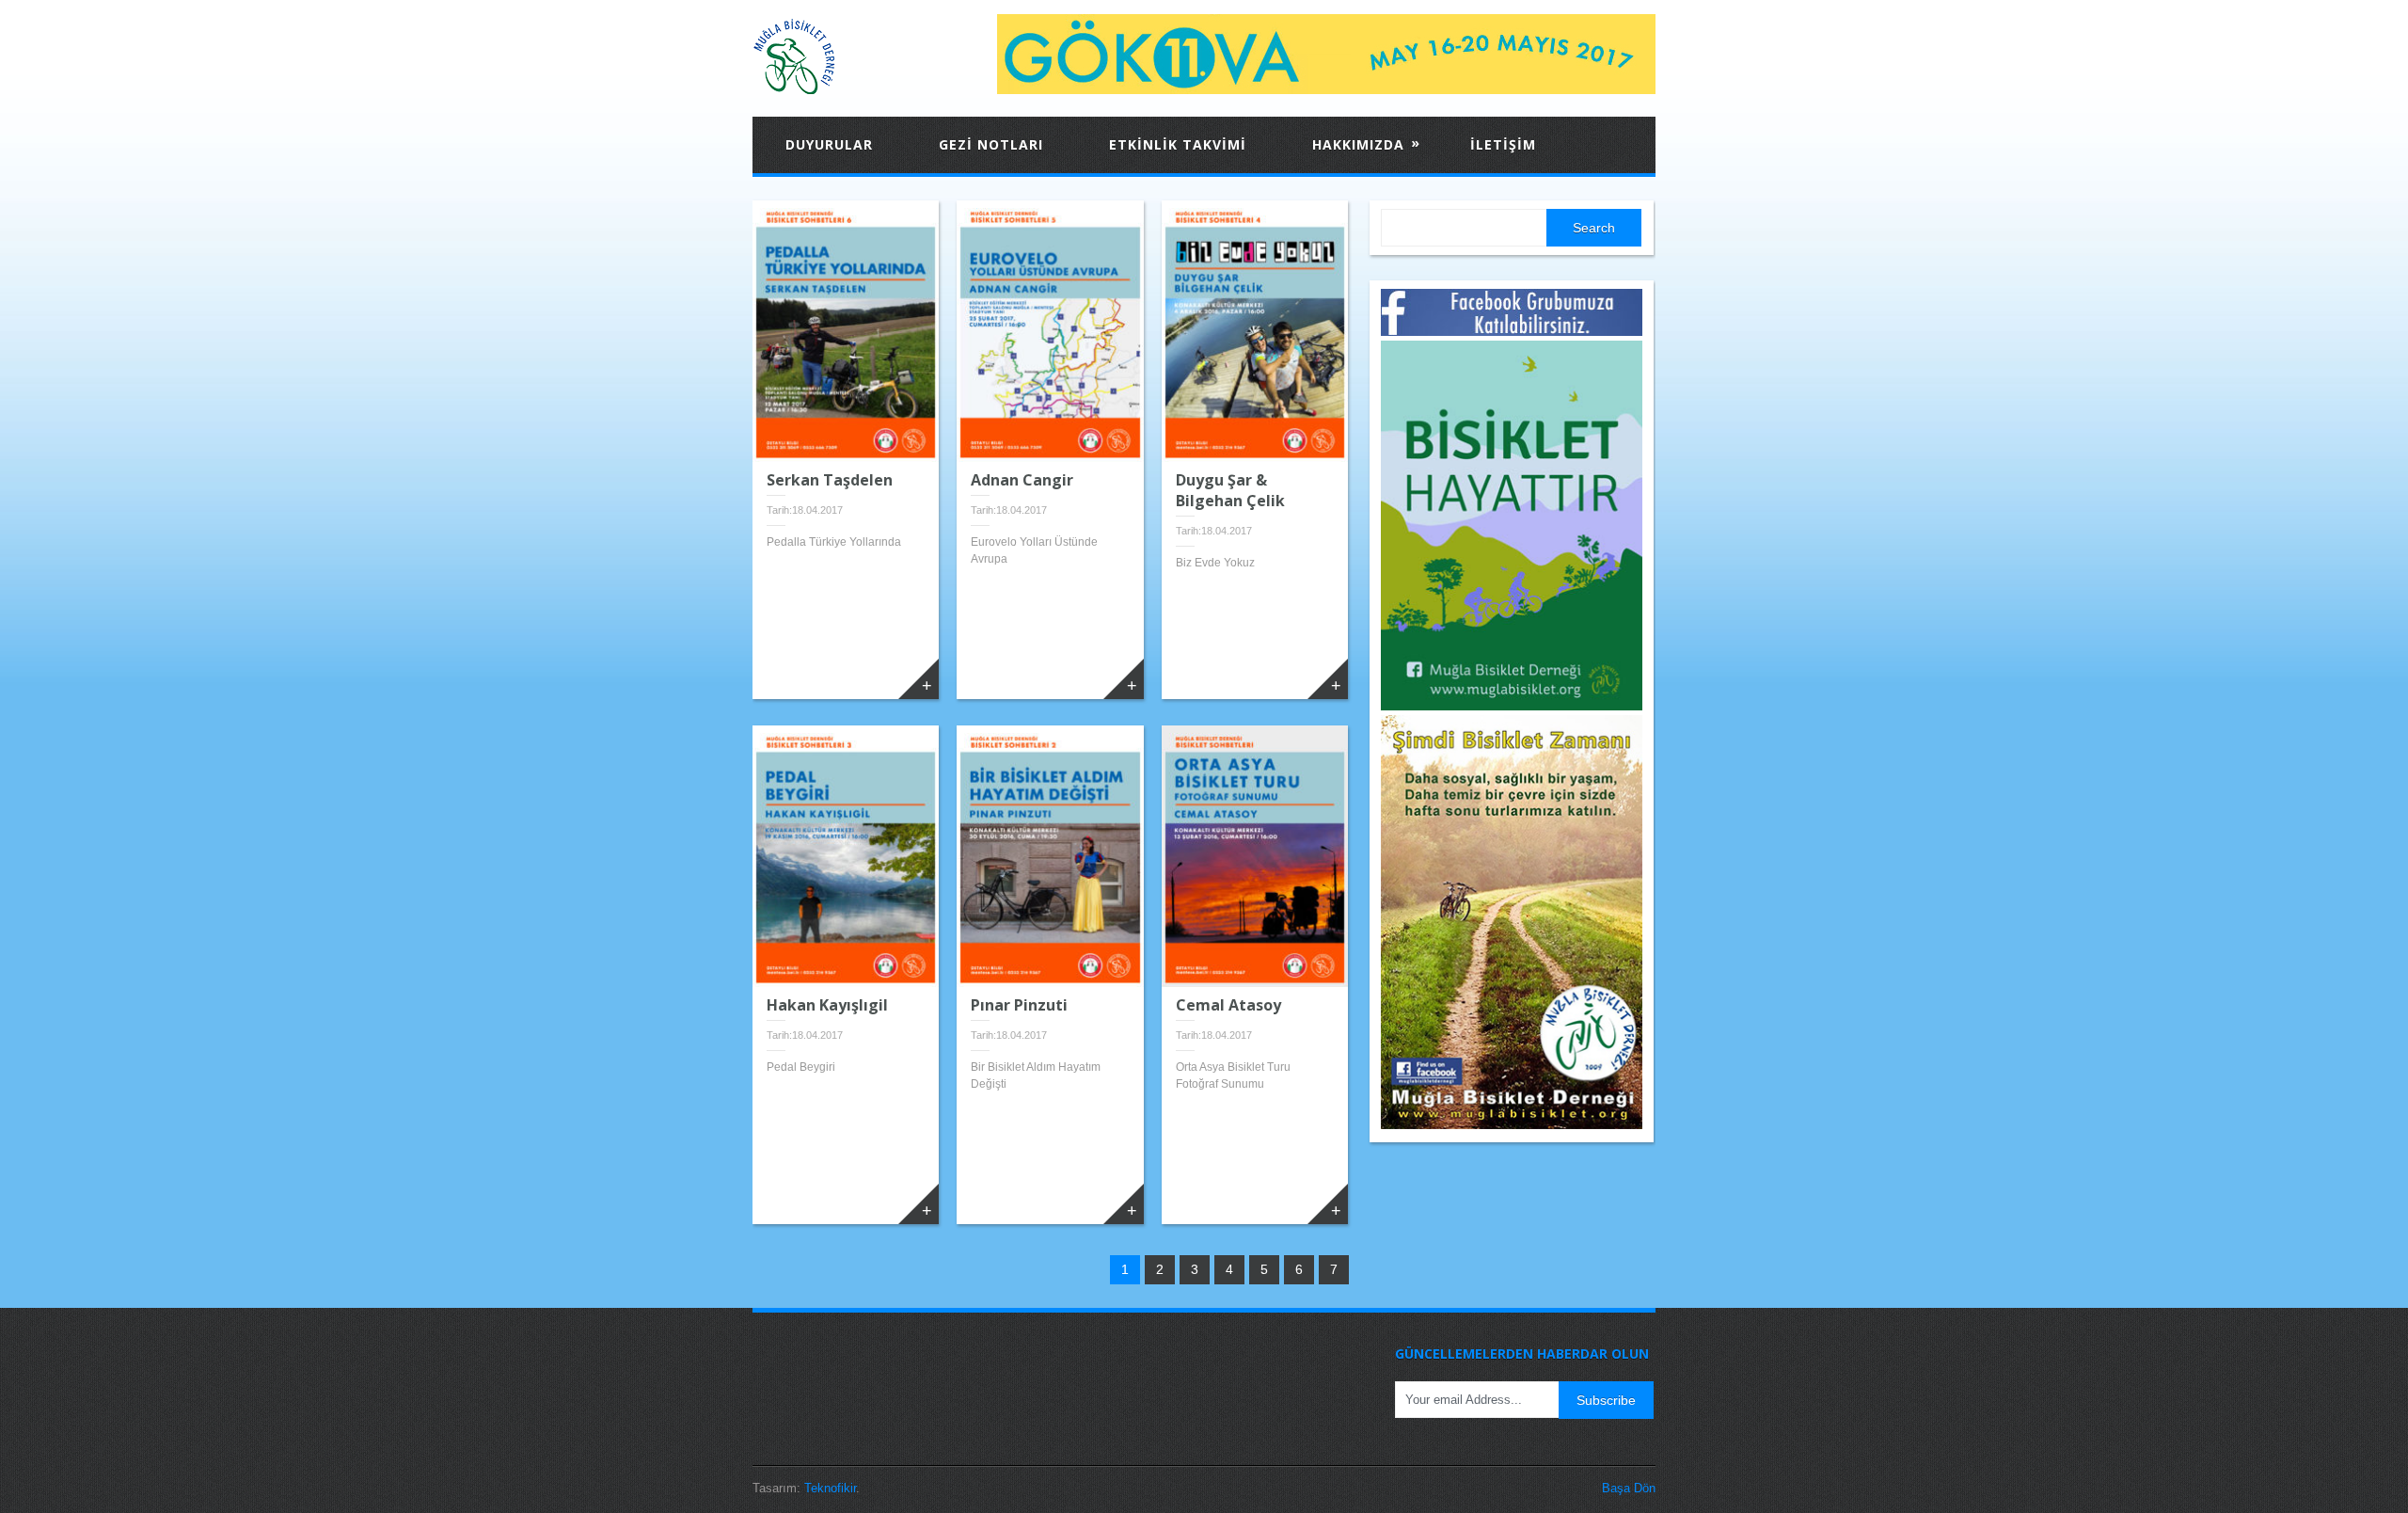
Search (1594, 228)
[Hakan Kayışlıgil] (846, 856)
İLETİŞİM (1503, 144)
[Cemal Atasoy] (1255, 856)
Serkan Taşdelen (830, 480)
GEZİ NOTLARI (991, 144)
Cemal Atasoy (1228, 1005)
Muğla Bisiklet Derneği (847, 56)
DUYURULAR (829, 144)
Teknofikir (830, 1488)
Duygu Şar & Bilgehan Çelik (1230, 490)
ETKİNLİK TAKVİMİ (1178, 144)
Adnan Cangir (1022, 480)
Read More (919, 679)
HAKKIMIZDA (1366, 143)
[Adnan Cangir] (1050, 331)
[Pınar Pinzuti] (1050, 856)
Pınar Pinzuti (1019, 1005)
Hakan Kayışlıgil (827, 1005)
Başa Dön (1629, 1488)
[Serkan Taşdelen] (846, 331)
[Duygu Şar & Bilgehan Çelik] (1255, 331)
